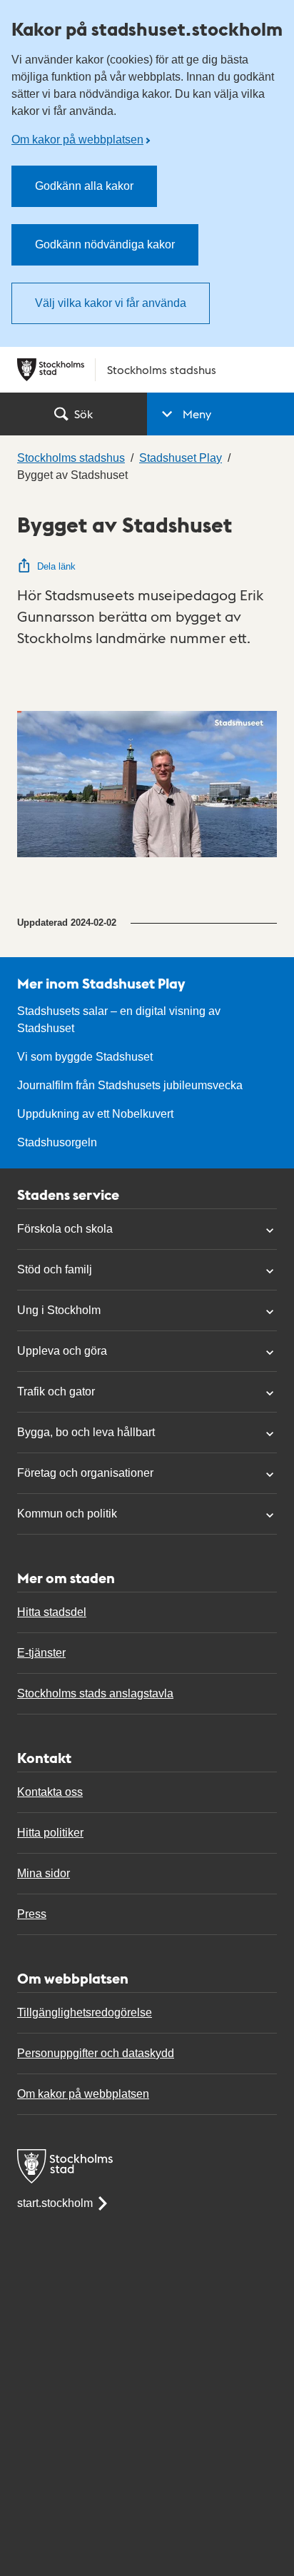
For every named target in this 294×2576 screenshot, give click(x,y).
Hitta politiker (50, 1833)
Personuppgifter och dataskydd (96, 2053)
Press (32, 1914)
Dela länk (56, 566)
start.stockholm (55, 2203)
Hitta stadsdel (52, 1612)
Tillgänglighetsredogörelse (85, 2012)
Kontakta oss (50, 1792)
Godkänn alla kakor (84, 186)
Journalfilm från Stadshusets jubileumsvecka (130, 1085)
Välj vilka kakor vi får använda (111, 303)
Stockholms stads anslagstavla (95, 1693)
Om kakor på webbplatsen (77, 140)
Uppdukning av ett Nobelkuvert (95, 1114)
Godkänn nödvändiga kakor (105, 244)
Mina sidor (44, 1873)
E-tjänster (41, 1653)
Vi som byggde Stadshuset (85, 1057)
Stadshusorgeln (57, 1142)
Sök (83, 414)
